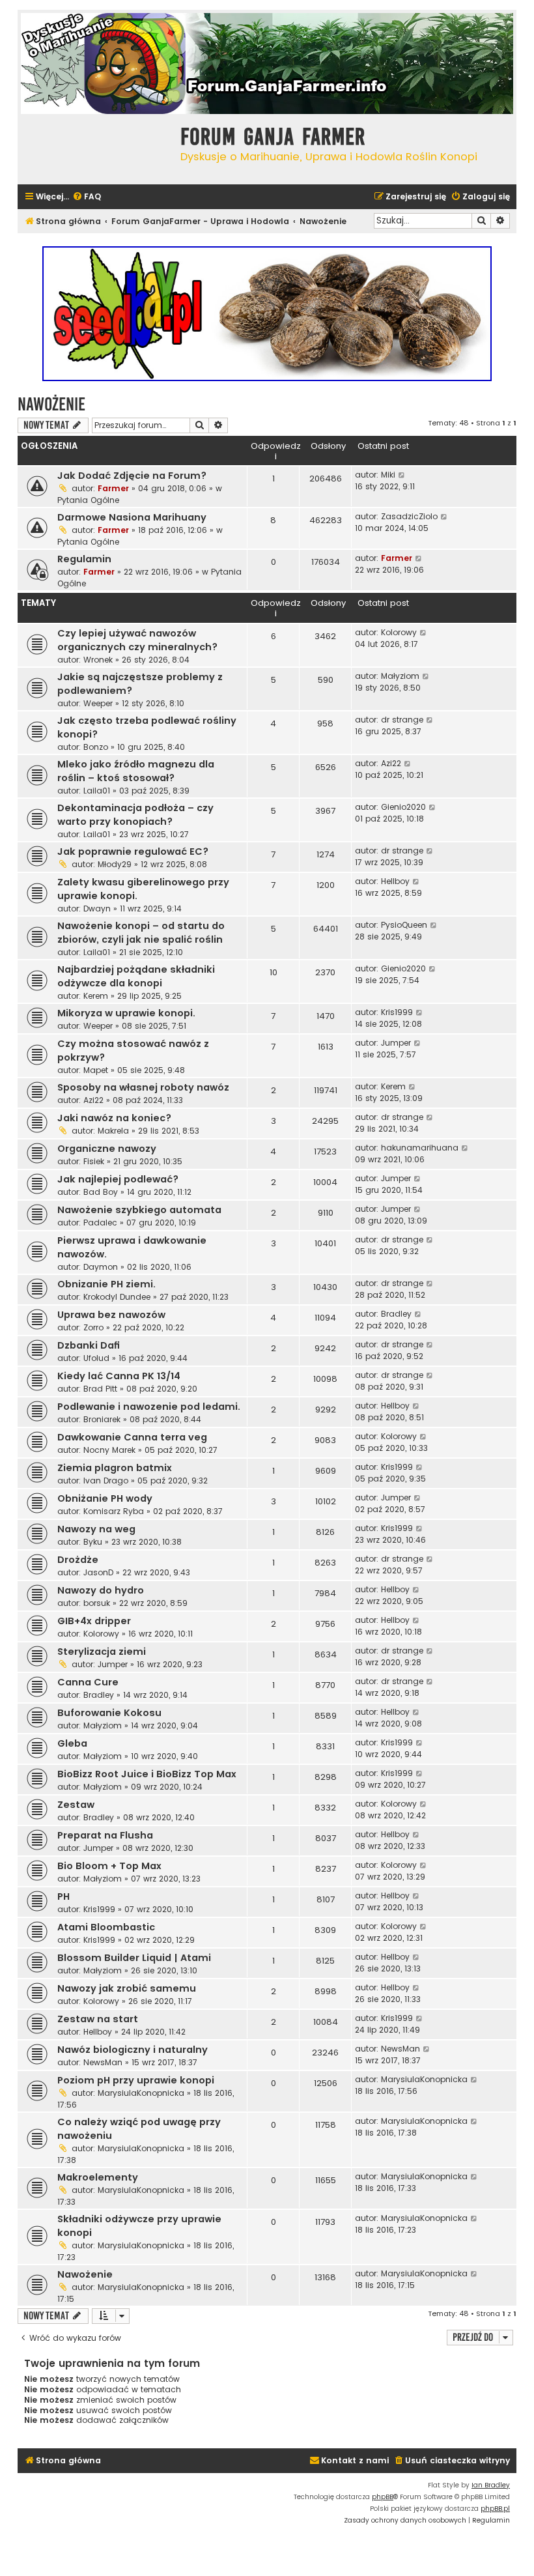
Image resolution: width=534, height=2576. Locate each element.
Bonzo (96, 747)
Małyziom (400, 676)
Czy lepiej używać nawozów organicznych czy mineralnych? (137, 640)
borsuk (97, 1603)
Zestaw (76, 1805)
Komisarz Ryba (114, 1511)
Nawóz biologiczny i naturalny (133, 2050)
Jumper (396, 1043)
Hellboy (395, 881)
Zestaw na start (98, 2019)
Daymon (101, 1267)
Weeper (98, 703)
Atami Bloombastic (106, 1927)
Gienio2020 (403, 807)
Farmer (113, 488)
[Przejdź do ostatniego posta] (402, 475)
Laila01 (97, 791)
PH (63, 1896)
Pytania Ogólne (88, 500)
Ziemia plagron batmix (115, 1468)
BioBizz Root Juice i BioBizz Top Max (147, 1774)
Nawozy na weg (96, 1529)
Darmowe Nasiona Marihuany (132, 517)
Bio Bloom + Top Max (109, 1866)
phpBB (383, 2497)
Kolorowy (399, 632)
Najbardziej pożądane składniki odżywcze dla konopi (136, 976)
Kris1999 (397, 1012)
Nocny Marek (109, 1450)
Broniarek (102, 1419)
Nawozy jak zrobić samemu (127, 1988)
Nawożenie (51, 404)
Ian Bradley (491, 2485)
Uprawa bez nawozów (111, 1315)
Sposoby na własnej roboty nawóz (143, 1087)
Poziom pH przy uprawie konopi (136, 2080)
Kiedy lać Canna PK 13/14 (119, 1376)
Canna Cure (88, 1682)
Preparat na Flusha (105, 1835)
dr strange (402, 720)
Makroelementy (98, 2177)
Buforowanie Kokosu (109, 1713)
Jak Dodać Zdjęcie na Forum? (132, 476)
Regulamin (84, 559)
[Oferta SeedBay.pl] (267, 314)
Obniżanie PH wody (105, 1498)
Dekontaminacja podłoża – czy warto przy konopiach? (135, 815)
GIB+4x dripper (94, 1621)
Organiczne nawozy (107, 1149)
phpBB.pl (495, 2509)
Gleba (72, 1743)
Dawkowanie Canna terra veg (132, 1437)
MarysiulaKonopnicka (141, 2093)
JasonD (98, 1572)
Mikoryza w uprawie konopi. (126, 1013)
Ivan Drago (106, 1481)
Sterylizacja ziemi (102, 1652)
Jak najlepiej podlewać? (118, 1179)
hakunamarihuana (420, 1148)
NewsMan (103, 2062)
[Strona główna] (96, 148)
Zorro (93, 1327)
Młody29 (115, 864)
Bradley (396, 1314)
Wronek (98, 660)
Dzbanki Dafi (89, 1345)
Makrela (113, 1131)
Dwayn (97, 909)
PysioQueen (404, 925)
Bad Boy (101, 1192)
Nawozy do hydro (101, 1590)
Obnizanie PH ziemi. (106, 1284)
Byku (93, 1542)
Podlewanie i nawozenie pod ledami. (149, 1407)
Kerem (96, 996)
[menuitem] (87, 197)
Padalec (100, 1223)
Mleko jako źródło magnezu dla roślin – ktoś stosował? (136, 771)
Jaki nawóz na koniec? (114, 1118)
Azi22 (391, 763)
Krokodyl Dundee (117, 1297)
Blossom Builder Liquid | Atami (134, 1958)
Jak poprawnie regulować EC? (133, 852)
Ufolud (96, 1358)
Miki (388, 475)
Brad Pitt (100, 1389)
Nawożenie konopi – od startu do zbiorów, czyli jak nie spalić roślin (141, 933)
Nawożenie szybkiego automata (139, 1210)
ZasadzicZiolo (409, 516)
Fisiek (94, 1161)
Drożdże (78, 1560)
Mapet (96, 1070)
